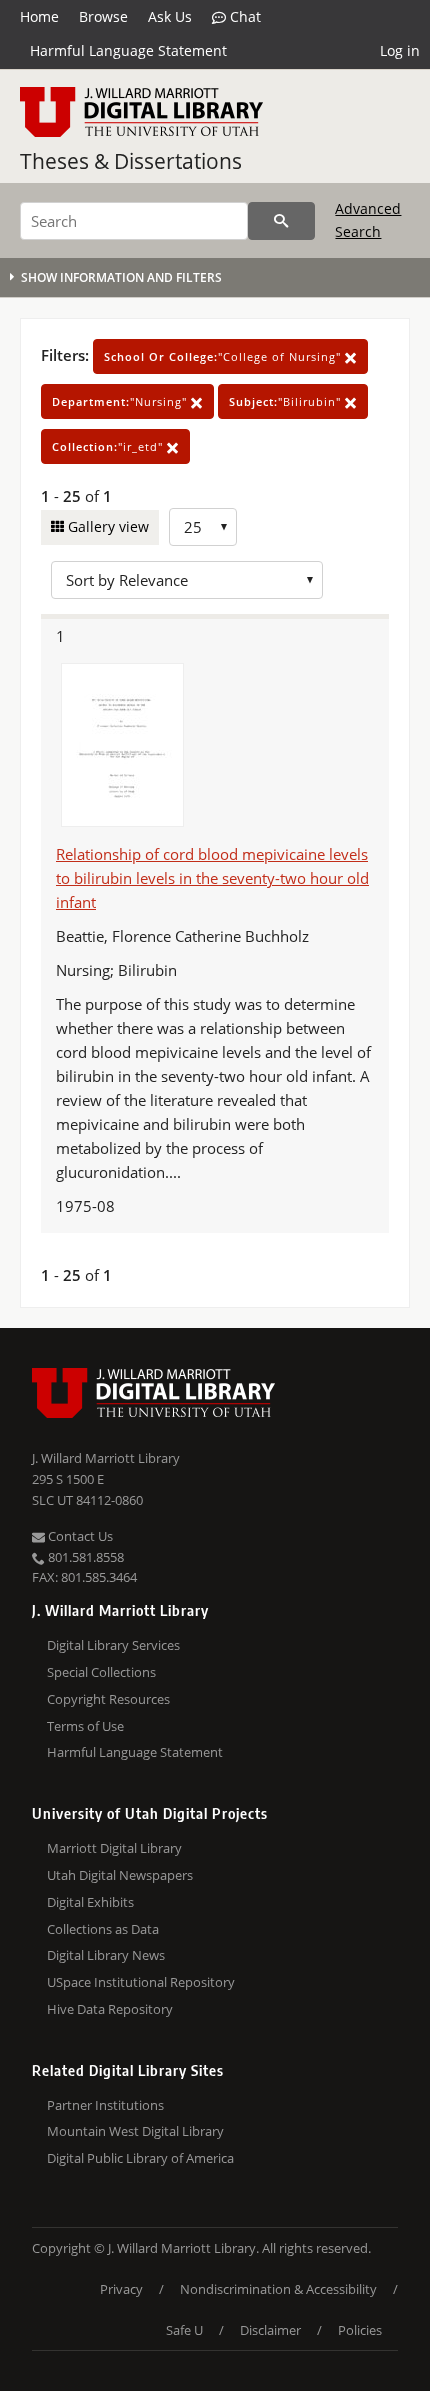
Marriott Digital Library (114, 1848)
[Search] (281, 221)
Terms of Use (85, 1726)
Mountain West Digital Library (135, 2131)
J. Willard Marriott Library (106, 1458)
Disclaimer (270, 2330)
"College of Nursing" (224, 356)
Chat (243, 16)
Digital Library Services (113, 1645)
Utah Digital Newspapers (120, 1875)
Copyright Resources (108, 1699)
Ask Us (170, 16)
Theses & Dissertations (131, 161)
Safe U (184, 2330)
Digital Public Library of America (140, 2158)
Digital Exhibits (90, 1902)
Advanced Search (368, 219)
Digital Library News (106, 1955)
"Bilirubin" (287, 401)
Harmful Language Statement (128, 50)
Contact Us (79, 1536)
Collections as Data (103, 1929)
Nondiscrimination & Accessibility (278, 2289)
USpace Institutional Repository (141, 1982)
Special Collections (101, 1672)
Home (39, 16)
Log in (400, 50)
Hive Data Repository (110, 2009)
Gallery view (106, 526)
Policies (360, 2330)
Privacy (121, 2289)
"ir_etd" (109, 446)
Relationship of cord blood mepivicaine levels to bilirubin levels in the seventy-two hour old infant (212, 878)
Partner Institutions (105, 2105)
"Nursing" (121, 401)
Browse (103, 16)
